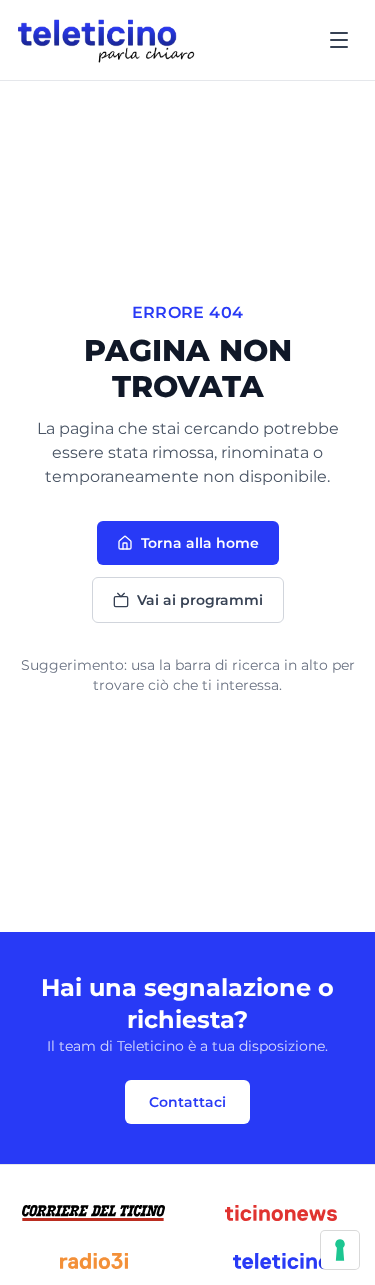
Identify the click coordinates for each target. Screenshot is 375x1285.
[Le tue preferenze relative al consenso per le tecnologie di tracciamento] (340, 1250)
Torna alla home (200, 543)
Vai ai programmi (200, 600)
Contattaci (187, 1102)
